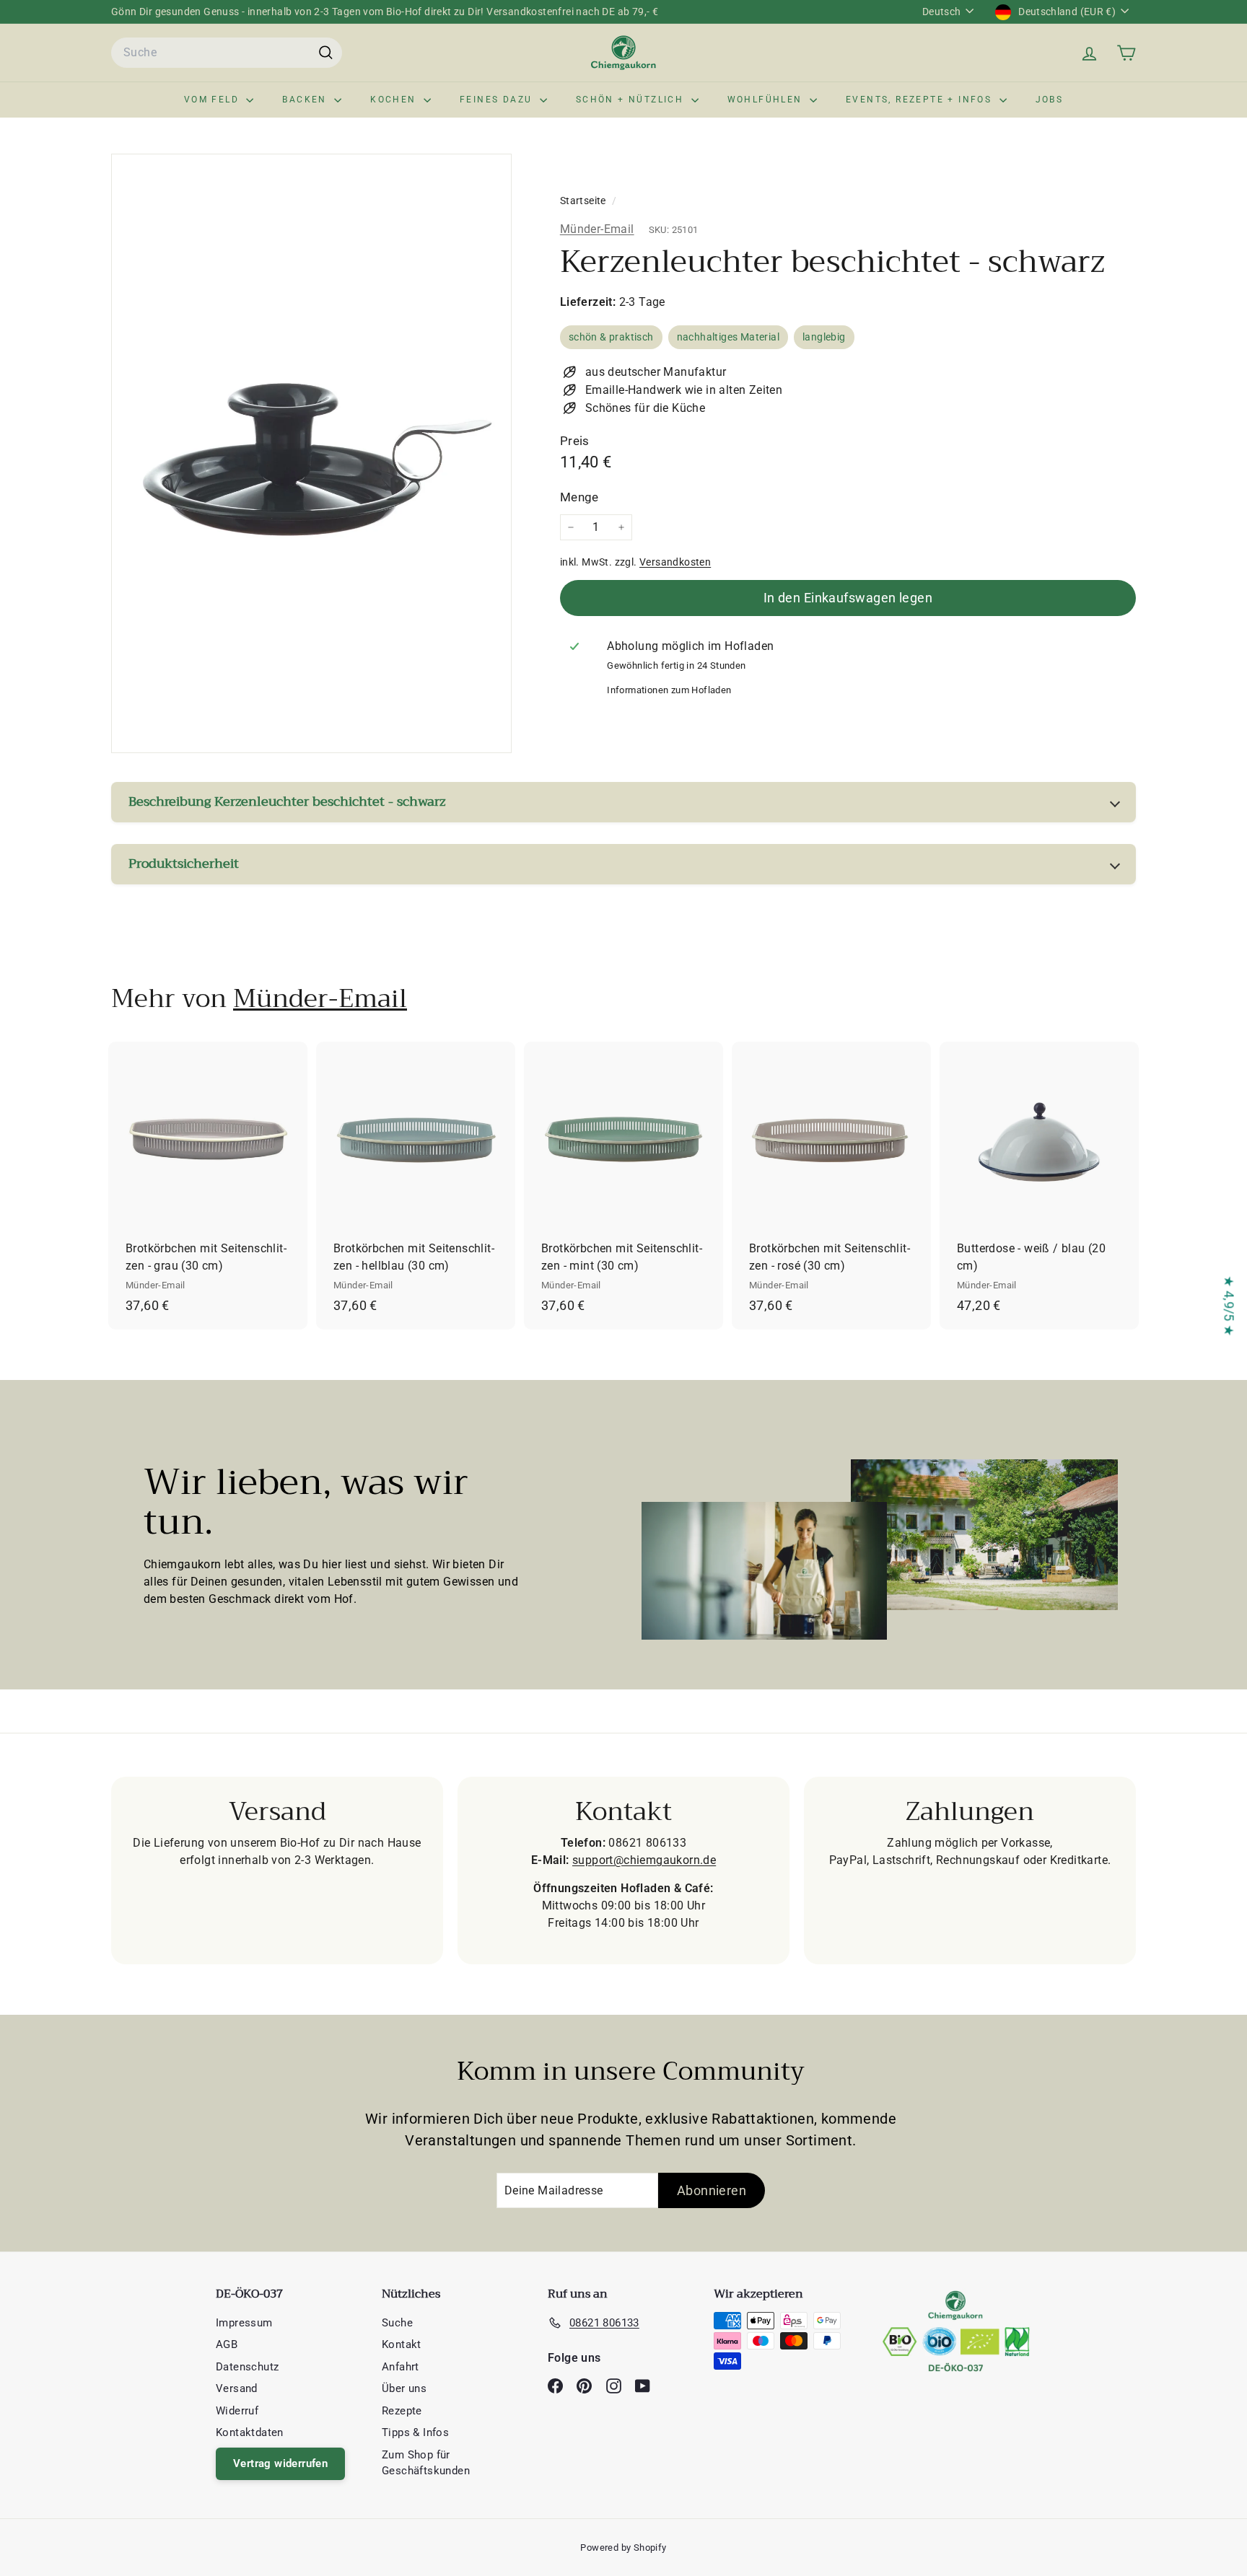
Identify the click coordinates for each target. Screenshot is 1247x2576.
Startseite (584, 201)
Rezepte (402, 2411)
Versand (237, 2388)
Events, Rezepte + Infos (921, 100)
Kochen (395, 100)
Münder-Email (597, 229)
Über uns (404, 2388)
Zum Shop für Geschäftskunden (426, 2463)
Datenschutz (247, 2367)
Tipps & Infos (415, 2432)
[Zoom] (311, 453)
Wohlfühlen (767, 100)
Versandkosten (675, 562)
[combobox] (227, 53)
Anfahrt (401, 2367)
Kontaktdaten (250, 2432)
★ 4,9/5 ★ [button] (1229, 1306)
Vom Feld (214, 100)
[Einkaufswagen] (1126, 53)
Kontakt (402, 2344)
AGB (227, 2344)
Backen (306, 100)
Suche (397, 2323)
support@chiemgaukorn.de (644, 1860)
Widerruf (237, 2411)
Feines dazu (498, 100)
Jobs (1050, 100)
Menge (579, 498)
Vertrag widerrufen (280, 2463)
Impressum (244, 2323)
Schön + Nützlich (632, 100)
